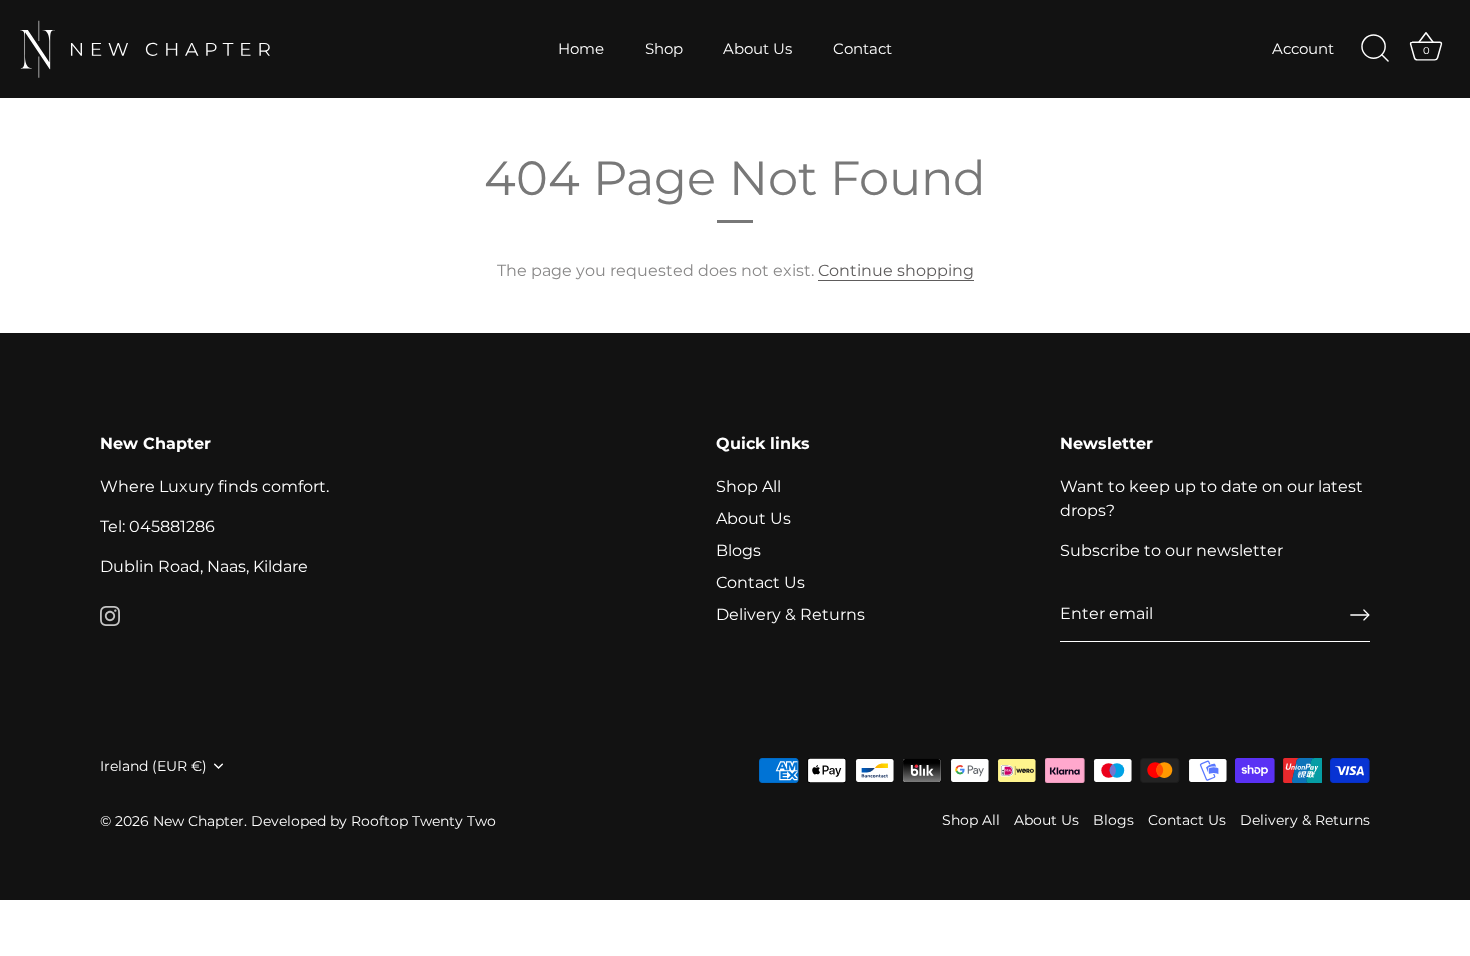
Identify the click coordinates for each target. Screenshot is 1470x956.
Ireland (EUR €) (153, 766)
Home (581, 48)
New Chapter (198, 821)
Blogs (738, 550)
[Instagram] (110, 614)
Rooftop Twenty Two (423, 821)
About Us (757, 48)
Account (1303, 48)
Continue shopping (896, 270)
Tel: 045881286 (157, 526)
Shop (664, 48)
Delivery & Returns (790, 614)
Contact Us (760, 582)
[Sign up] (1360, 615)
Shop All (748, 486)
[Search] (1375, 49)
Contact (862, 48)
